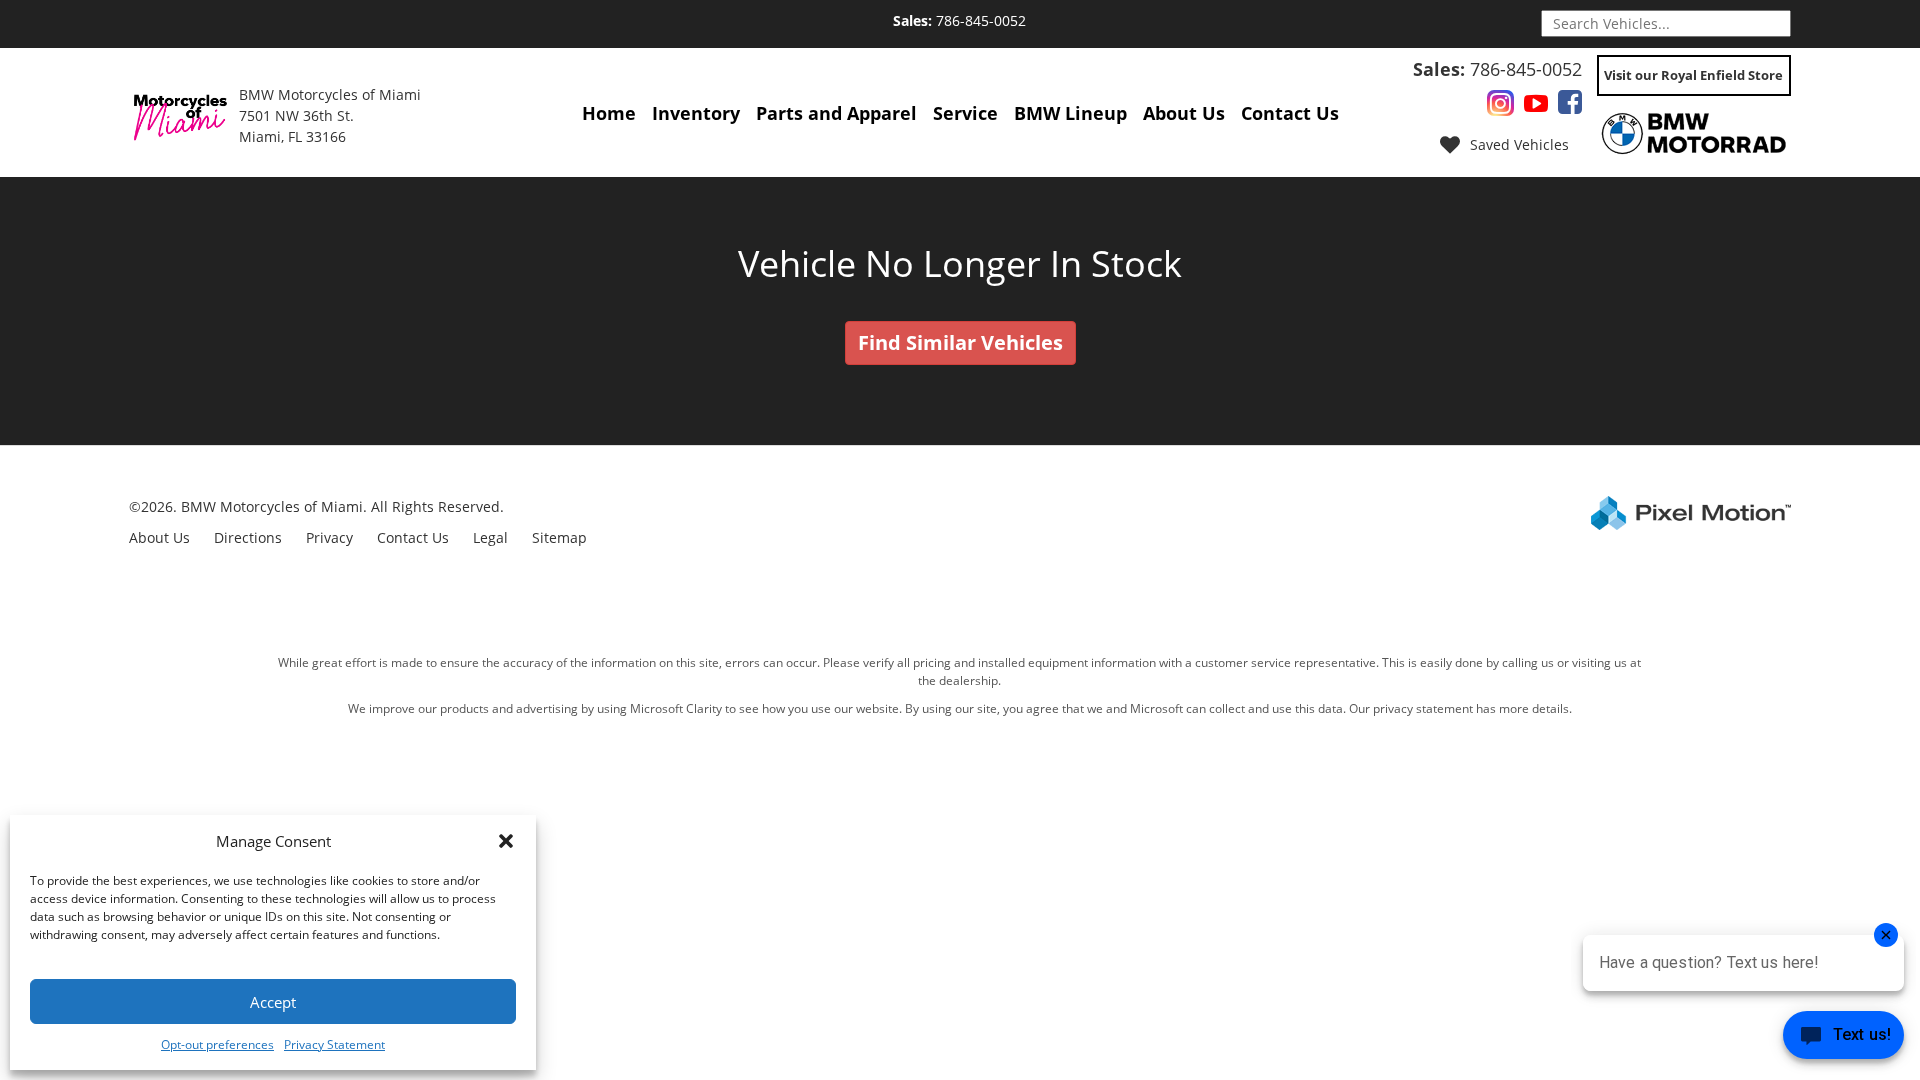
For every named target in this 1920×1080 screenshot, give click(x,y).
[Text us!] (1843, 1039)
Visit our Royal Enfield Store (1693, 75)
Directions (248, 537)
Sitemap (559, 537)
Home (609, 113)
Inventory (696, 113)
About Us (1184, 113)
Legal (490, 537)
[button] (506, 841)
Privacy (329, 537)
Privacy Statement (334, 1044)
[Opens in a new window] (1500, 106)
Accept (273, 1002)
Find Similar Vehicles (960, 342)
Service (965, 113)
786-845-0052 (959, 20)
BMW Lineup (1070, 113)
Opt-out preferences (217, 1044)
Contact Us (1290, 113)
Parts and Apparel (836, 113)
